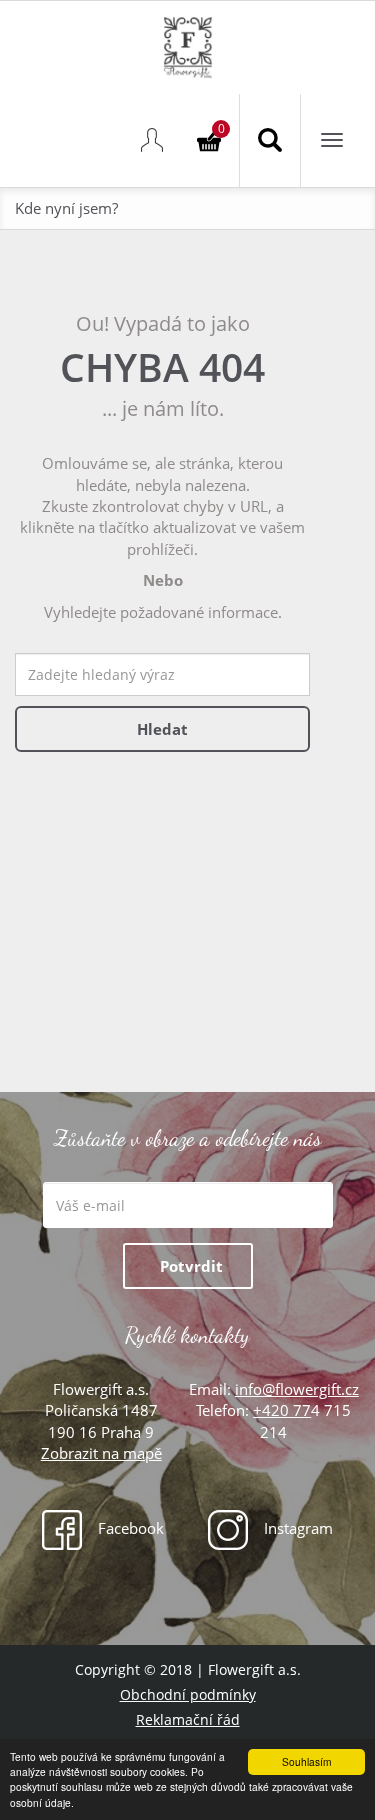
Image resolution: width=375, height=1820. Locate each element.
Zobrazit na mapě (101, 1453)
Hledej (270, 140)
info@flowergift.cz (297, 1389)
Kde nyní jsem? (66, 208)
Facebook (129, 1528)
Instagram (296, 1528)
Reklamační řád (188, 1719)
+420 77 (282, 1410)
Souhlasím (306, 1761)
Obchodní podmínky (188, 1694)
